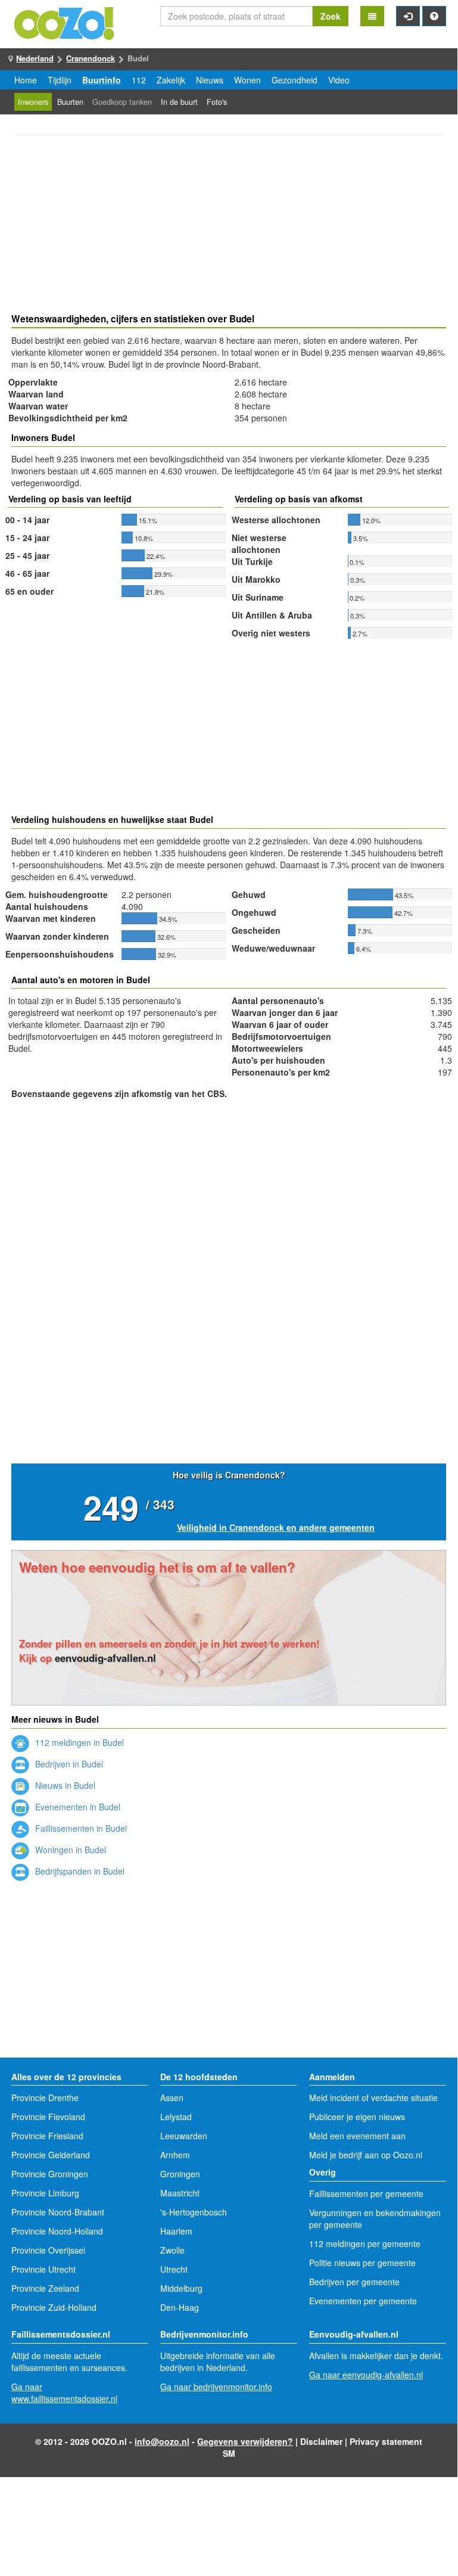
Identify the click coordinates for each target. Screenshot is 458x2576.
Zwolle (172, 2250)
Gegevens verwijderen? (245, 2441)
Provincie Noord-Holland (57, 2231)
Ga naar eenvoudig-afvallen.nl (366, 2375)
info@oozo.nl (162, 2441)
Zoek (331, 16)
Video (339, 80)
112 (139, 80)
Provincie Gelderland (51, 2155)
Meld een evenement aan (357, 2136)
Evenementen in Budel (77, 1807)
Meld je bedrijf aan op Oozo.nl (366, 2155)
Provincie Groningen (50, 2174)
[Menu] (372, 16)
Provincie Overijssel (48, 2250)
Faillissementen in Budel (80, 1828)
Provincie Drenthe (45, 2098)
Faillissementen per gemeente (366, 2193)
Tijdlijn (60, 80)
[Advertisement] (229, 226)
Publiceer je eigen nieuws (357, 2117)
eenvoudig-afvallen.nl (105, 1658)
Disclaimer (321, 2441)
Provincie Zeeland (45, 2288)
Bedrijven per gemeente (354, 2282)
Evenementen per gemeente (363, 2301)
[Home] (65, 22)
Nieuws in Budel (64, 1785)
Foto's (217, 102)
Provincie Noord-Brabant (58, 2212)
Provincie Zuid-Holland (54, 2307)
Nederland (35, 58)
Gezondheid (295, 80)
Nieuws (210, 80)
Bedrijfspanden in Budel (79, 1871)
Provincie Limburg (45, 2193)
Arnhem (175, 2155)
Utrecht (174, 2269)
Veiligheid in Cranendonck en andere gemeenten (276, 1527)
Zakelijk (171, 80)
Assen (172, 2098)
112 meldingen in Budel (78, 1742)
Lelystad (176, 2117)
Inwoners (33, 102)
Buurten (70, 102)
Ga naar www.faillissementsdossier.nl (64, 2392)
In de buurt (179, 102)
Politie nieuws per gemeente (362, 2263)
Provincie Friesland (47, 2136)
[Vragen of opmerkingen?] (434, 16)
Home (26, 80)
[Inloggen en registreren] (408, 16)
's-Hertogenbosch (194, 2212)
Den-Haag (180, 2307)
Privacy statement (386, 2441)
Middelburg (181, 2288)
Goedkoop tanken (122, 102)
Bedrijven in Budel (68, 1764)
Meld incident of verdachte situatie (373, 2098)
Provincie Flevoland (48, 2117)
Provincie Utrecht (43, 2269)
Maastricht (180, 2193)
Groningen (180, 2174)
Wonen (247, 80)
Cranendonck (91, 58)
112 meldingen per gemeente (365, 2243)
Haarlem (176, 2231)
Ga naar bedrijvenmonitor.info (216, 2387)
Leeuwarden (184, 2136)
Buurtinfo (102, 80)
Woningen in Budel (69, 1850)
